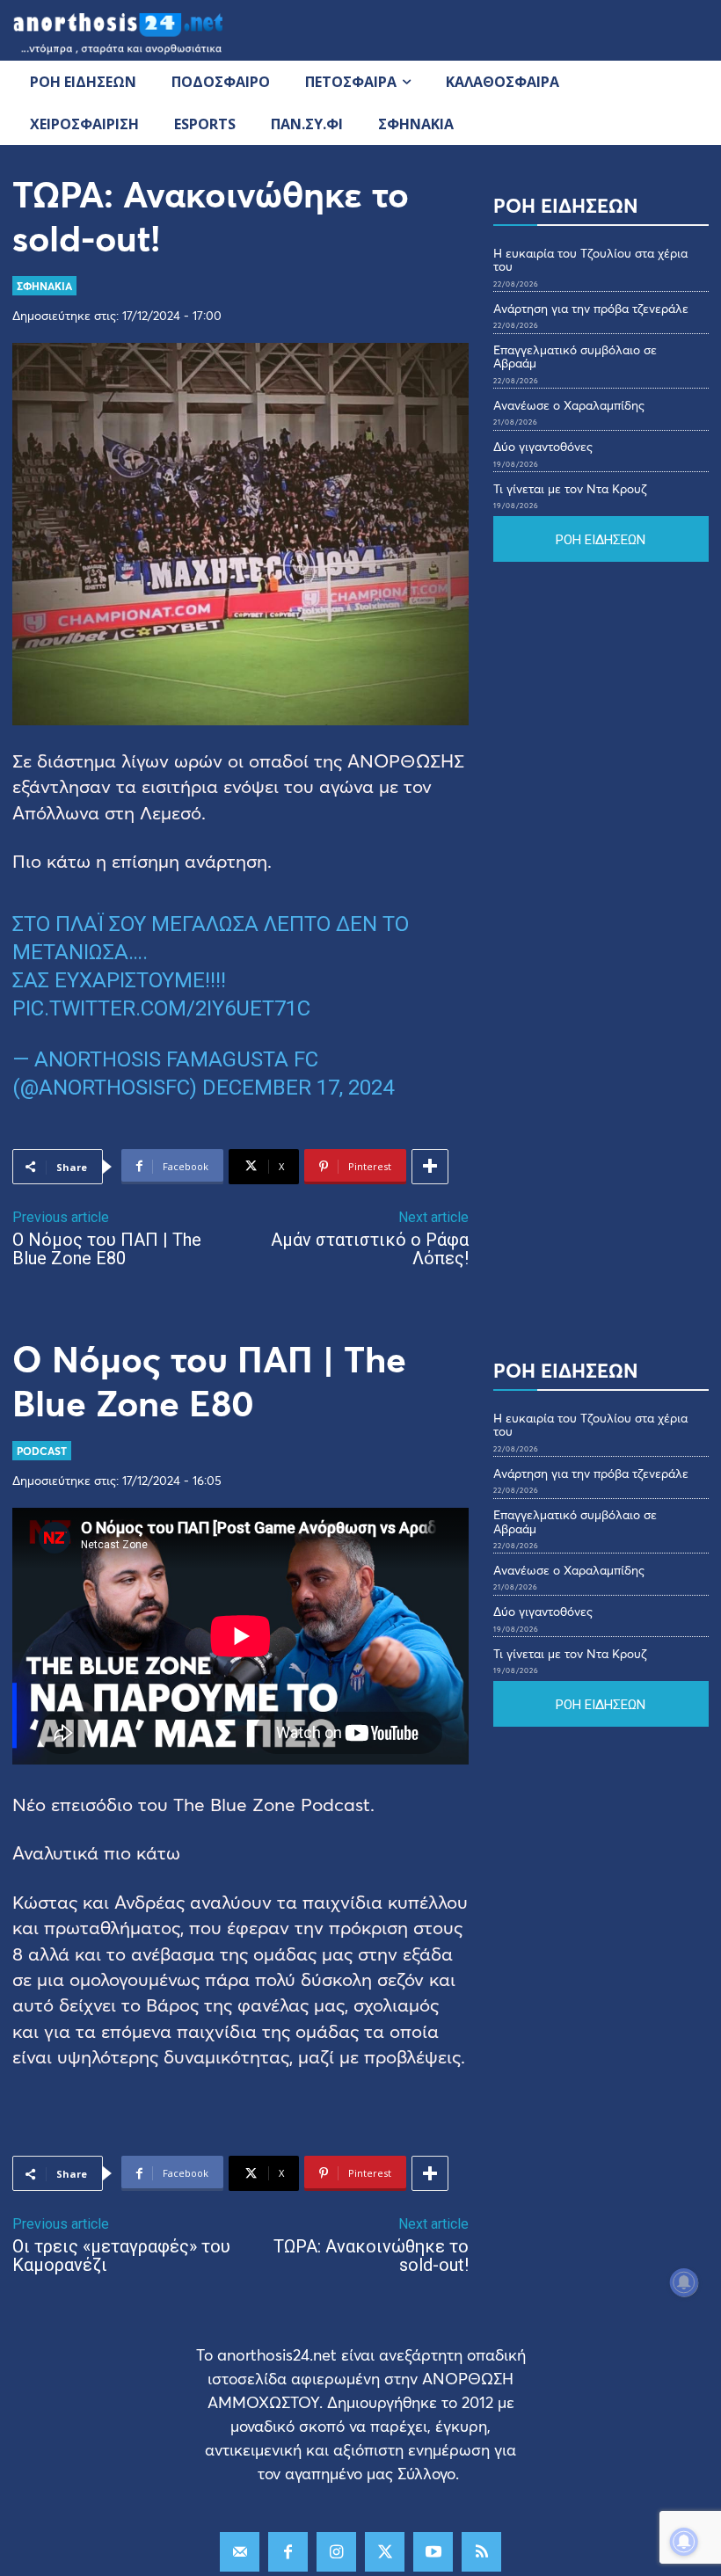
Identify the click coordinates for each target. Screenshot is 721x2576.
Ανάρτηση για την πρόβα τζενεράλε (591, 308)
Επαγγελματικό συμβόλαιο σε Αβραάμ (575, 356)
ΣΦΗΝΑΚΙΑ (44, 286)
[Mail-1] (240, 2552)
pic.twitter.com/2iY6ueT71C (161, 1008)
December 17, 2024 (298, 1088)
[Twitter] (385, 2552)
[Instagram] (336, 2552)
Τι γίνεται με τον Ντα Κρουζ (570, 488)
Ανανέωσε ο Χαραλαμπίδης (569, 405)
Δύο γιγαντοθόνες (543, 446)
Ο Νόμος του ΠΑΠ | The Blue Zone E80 (107, 1249)
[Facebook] (288, 2552)
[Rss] (481, 2552)
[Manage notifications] (684, 2542)
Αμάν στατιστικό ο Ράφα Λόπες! (370, 1249)
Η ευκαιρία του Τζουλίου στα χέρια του (590, 259)
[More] (430, 1167)
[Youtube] (433, 2552)
